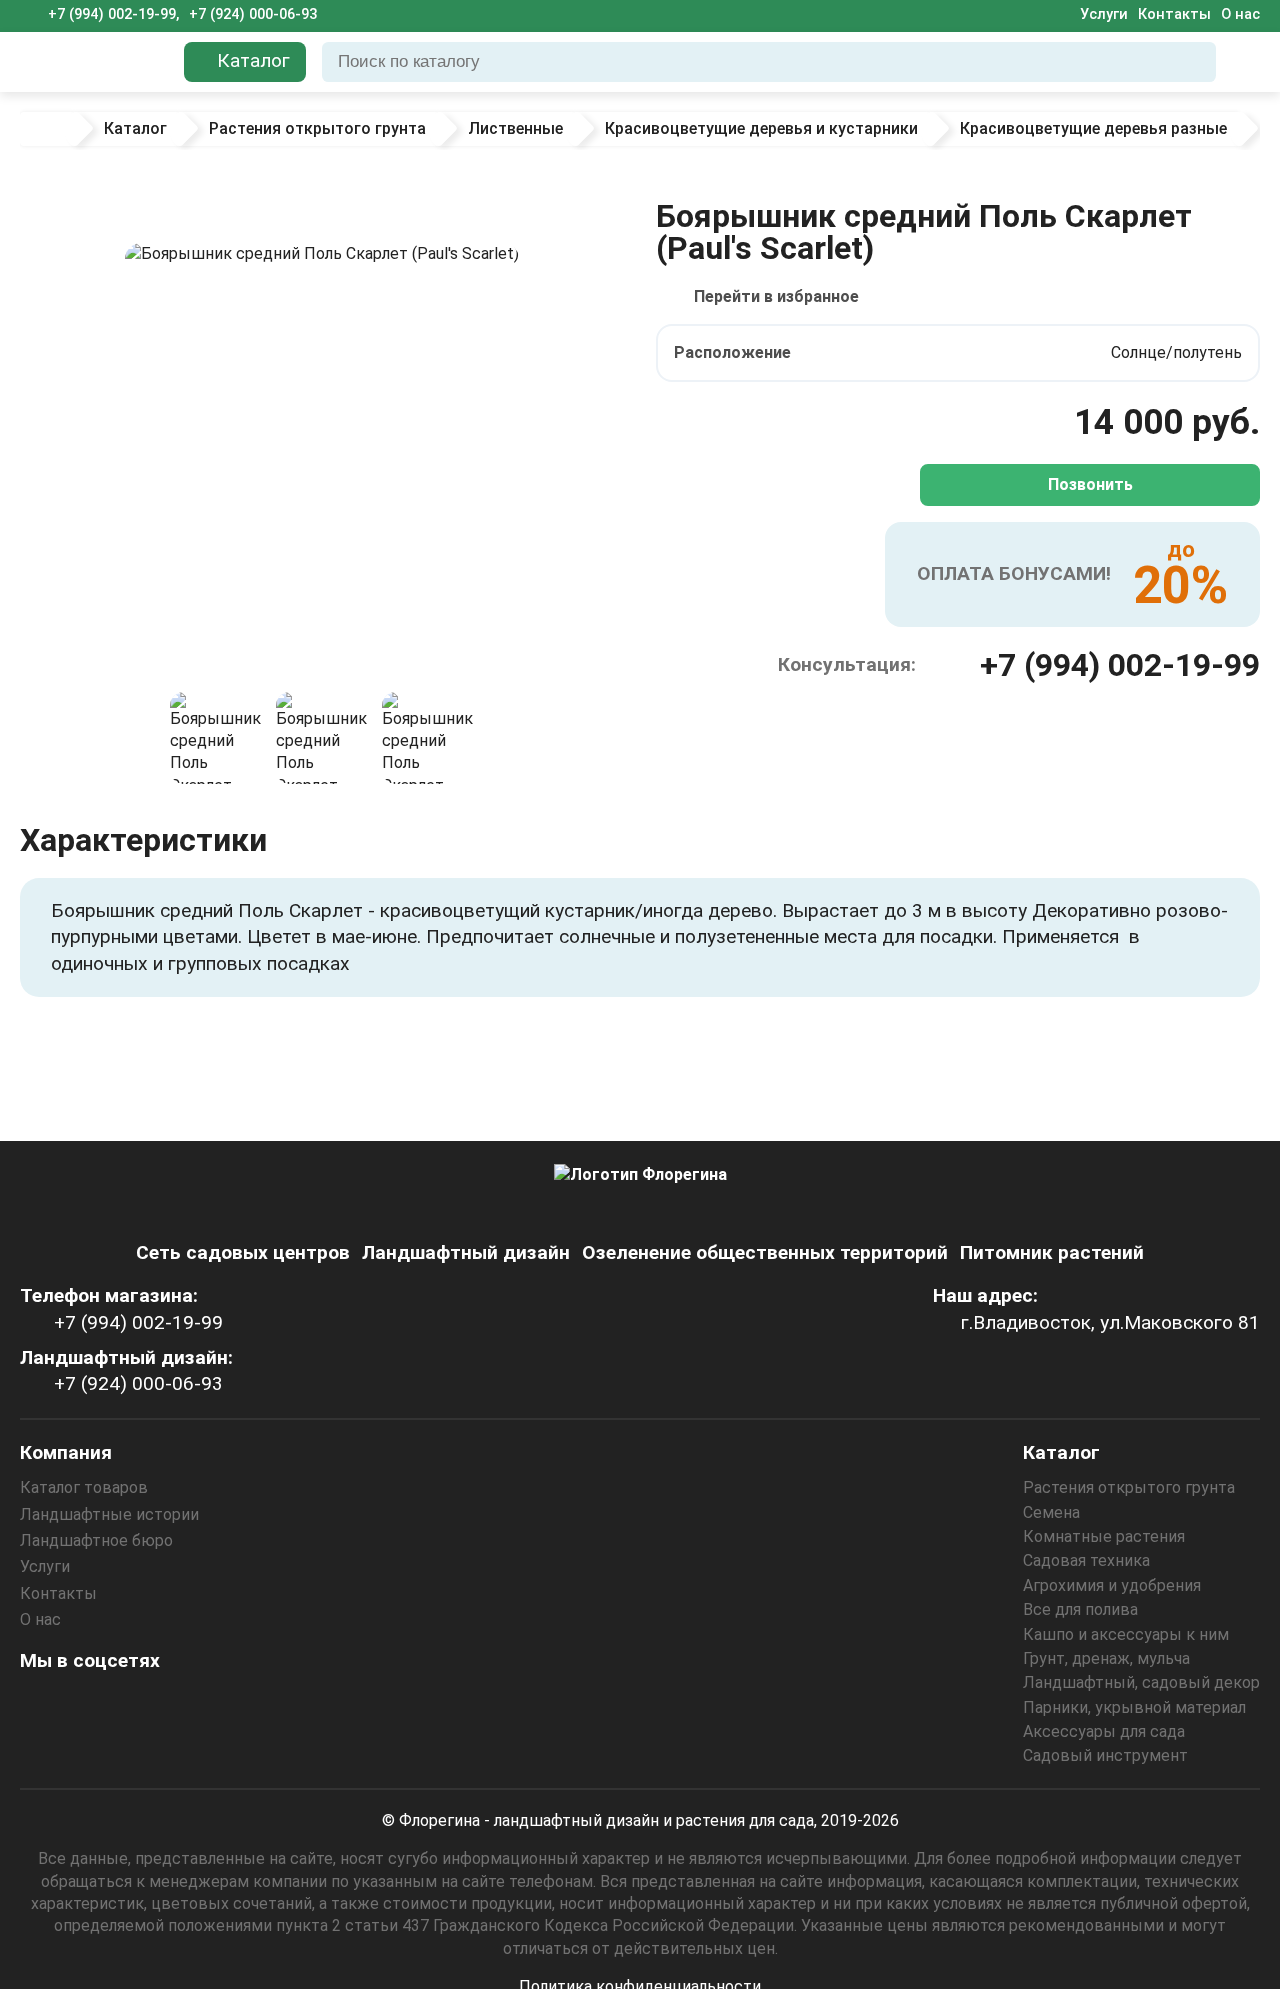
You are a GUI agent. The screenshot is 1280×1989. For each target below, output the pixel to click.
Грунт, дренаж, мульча (1106, 1658)
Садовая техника (1086, 1560)
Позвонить (1090, 484)
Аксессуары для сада (1104, 1731)
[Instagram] (41, 1705)
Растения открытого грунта (1129, 1487)
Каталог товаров (84, 1487)
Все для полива (1080, 1609)
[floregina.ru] (94, 62)
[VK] (149, 1705)
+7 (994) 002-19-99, (113, 14)
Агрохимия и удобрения (1112, 1585)
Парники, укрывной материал (1134, 1707)
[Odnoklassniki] (95, 1705)
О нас (1240, 14)
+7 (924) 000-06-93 (253, 14)
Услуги (1104, 14)
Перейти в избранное (776, 296)
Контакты (1174, 14)
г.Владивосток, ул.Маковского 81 (1110, 1322)
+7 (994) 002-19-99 (1120, 665)
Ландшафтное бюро (96, 1540)
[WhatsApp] (203, 1705)
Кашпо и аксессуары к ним (1126, 1634)
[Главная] (47, 129)
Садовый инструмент (1105, 1755)
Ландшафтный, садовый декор (1141, 1682)
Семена (1051, 1512)
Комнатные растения (1104, 1536)
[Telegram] (257, 1705)
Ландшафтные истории (109, 1514)
